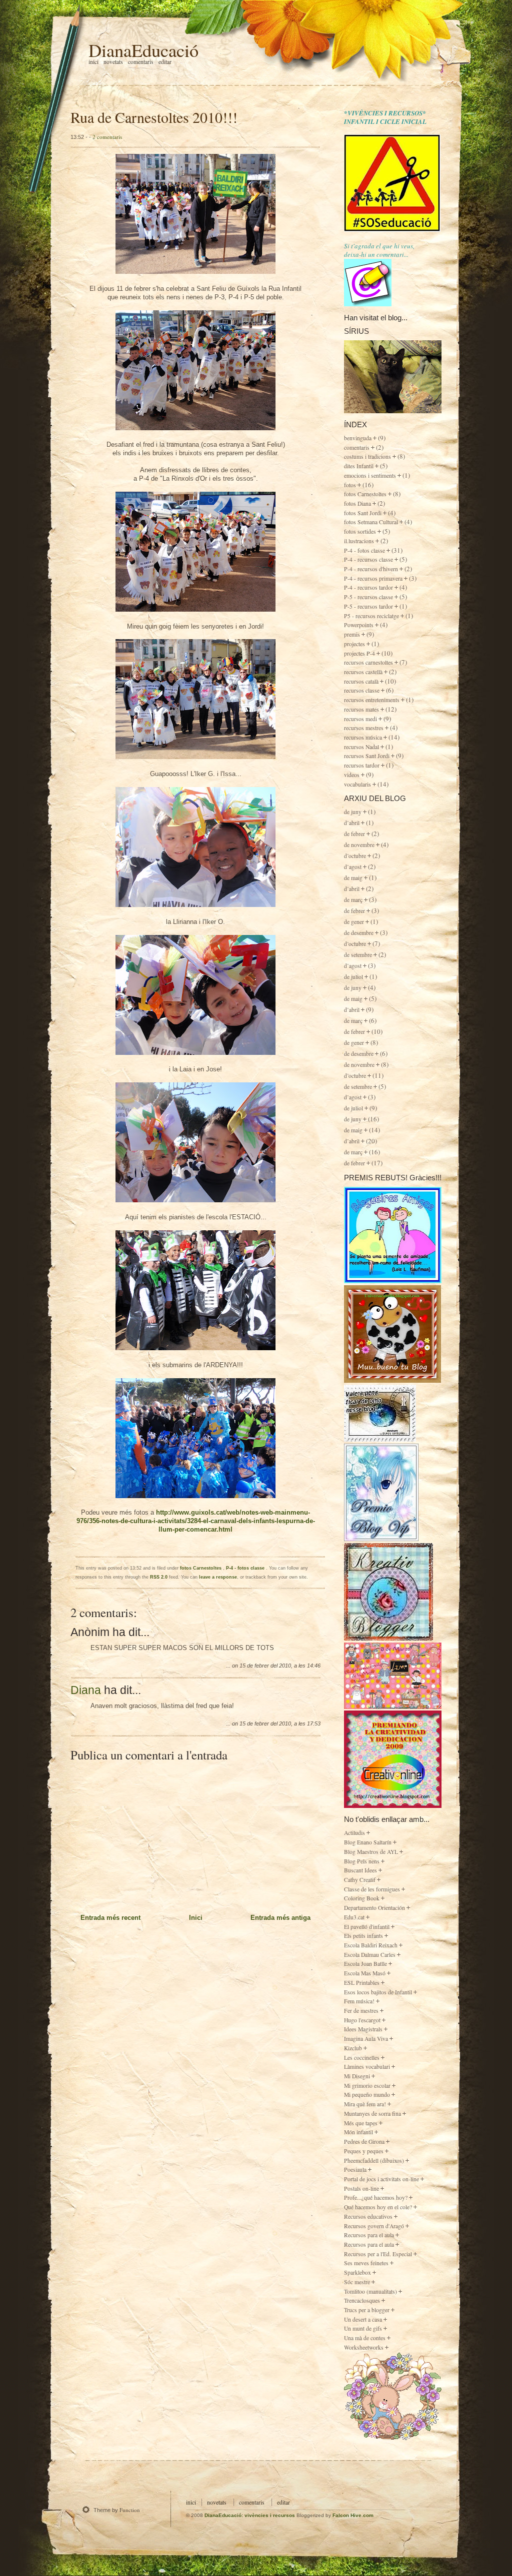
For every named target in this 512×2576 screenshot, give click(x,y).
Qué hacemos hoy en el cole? (378, 2207)
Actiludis (354, 1833)
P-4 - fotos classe (246, 1568)
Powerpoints (359, 625)
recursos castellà (363, 672)
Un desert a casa (363, 2319)
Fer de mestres (361, 2011)
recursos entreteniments (372, 700)
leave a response (218, 1577)
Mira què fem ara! (365, 2104)
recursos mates (361, 709)
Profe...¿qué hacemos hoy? (376, 2197)
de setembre (358, 955)
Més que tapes (361, 2123)
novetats (217, 2502)
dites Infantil (359, 466)
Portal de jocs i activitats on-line (381, 2179)
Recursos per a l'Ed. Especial (378, 2254)
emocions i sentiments (370, 475)
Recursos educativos (368, 2216)
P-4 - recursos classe (368, 559)
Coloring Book (362, 1898)
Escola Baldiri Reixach (371, 1945)
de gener (354, 922)
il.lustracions (359, 541)
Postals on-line (361, 2188)
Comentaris (141, 62)
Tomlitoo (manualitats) (370, 2291)
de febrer (354, 834)
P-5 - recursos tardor (368, 606)
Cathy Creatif (360, 1880)
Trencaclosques (362, 2300)
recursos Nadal (361, 747)
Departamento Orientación (374, 1908)
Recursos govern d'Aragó (374, 2226)
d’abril (352, 823)
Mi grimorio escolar (367, 2086)
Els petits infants (363, 1936)
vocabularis (357, 784)
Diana (86, 1690)
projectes (354, 644)
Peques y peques (364, 2151)
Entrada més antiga (280, 1918)
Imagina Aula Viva (366, 2039)
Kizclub (353, 2048)
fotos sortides (360, 531)
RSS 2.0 (159, 1577)
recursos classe (362, 690)
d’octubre (355, 856)
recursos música (363, 737)
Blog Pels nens (362, 1861)
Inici (93, 62)
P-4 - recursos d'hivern (371, 569)
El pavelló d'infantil (367, 1927)
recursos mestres (364, 728)
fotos (350, 485)
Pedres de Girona (364, 2142)
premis (352, 634)
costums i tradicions (367, 456)
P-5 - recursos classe (368, 597)
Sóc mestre (357, 2282)
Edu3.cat (354, 1917)
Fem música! (359, 2001)
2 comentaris (107, 137)
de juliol (353, 977)
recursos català (361, 681)
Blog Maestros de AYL (371, 1852)
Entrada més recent (110, 1918)
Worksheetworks (364, 2347)
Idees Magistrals (363, 2029)
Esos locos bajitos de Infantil (378, 1992)
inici (191, 2502)
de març (353, 900)
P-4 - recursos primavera (373, 578)
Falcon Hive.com (353, 2515)
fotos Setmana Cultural (371, 522)
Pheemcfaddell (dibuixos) (374, 2160)
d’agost (353, 867)
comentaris (357, 447)
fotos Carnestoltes (201, 1568)
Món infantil (358, 2132)
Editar (165, 62)
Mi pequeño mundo (367, 2095)
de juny (353, 812)
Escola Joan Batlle (365, 1964)
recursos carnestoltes (368, 662)
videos (352, 775)
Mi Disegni (357, 2076)
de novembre (359, 845)
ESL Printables (362, 1983)
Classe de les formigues (372, 1889)
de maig (353, 878)
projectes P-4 (359, 653)
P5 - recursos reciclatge (371, 616)
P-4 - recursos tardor (368, 587)
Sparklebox (357, 2272)
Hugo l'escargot (362, 2020)
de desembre (359, 933)
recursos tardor (362, 765)
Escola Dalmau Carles (370, 1955)
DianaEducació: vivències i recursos (250, 2515)
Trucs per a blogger (367, 2310)
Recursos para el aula (369, 2235)
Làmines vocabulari (367, 2067)
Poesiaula (355, 2169)
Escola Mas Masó (365, 1973)
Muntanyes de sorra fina (372, 2114)
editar (283, 2502)
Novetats (113, 62)
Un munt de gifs (363, 2328)
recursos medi (360, 719)
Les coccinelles (362, 2058)
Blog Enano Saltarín (368, 1842)
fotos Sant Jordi (363, 513)
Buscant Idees (360, 1870)
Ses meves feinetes (366, 2263)
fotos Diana (357, 503)
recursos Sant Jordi (367, 756)
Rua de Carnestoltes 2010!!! (154, 117)
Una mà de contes (365, 2338)
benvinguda (358, 438)
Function (130, 2510)
